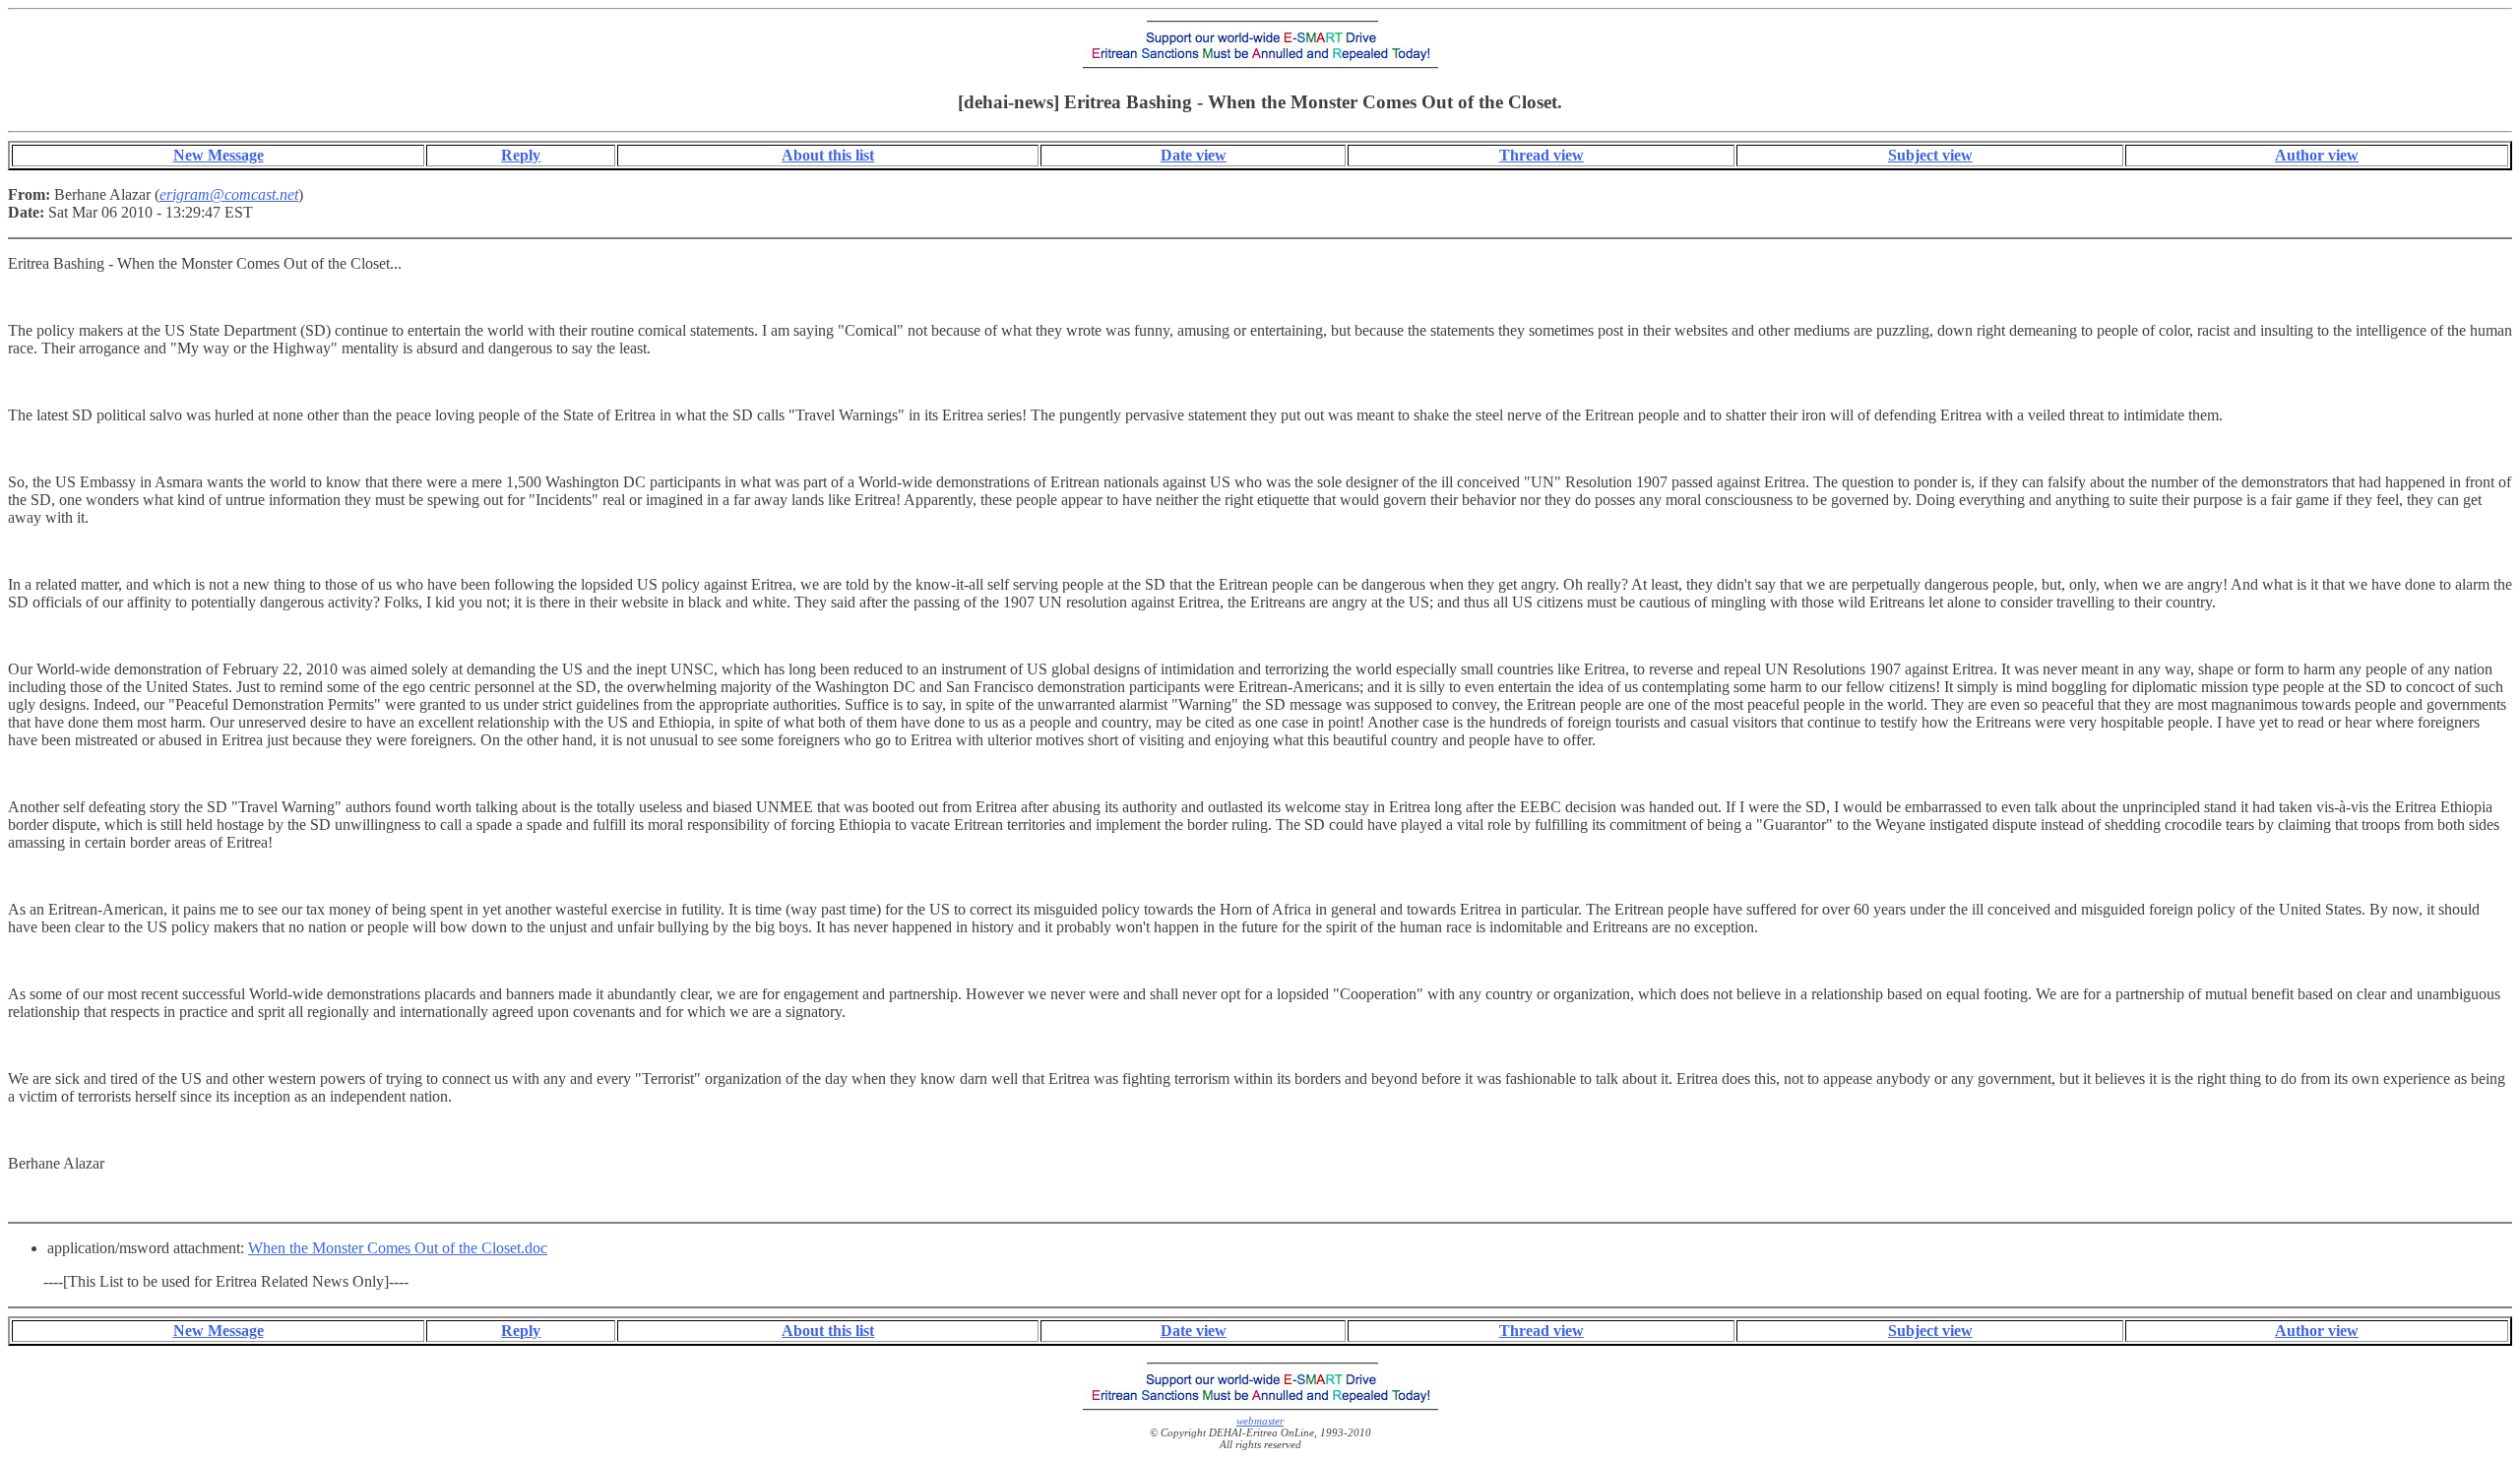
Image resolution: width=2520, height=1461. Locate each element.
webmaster (1260, 1421)
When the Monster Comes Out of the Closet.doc (398, 1248)
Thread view (1542, 155)
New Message (219, 155)
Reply (521, 155)
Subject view (1930, 155)
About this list (828, 155)
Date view (1194, 155)
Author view (2317, 155)
